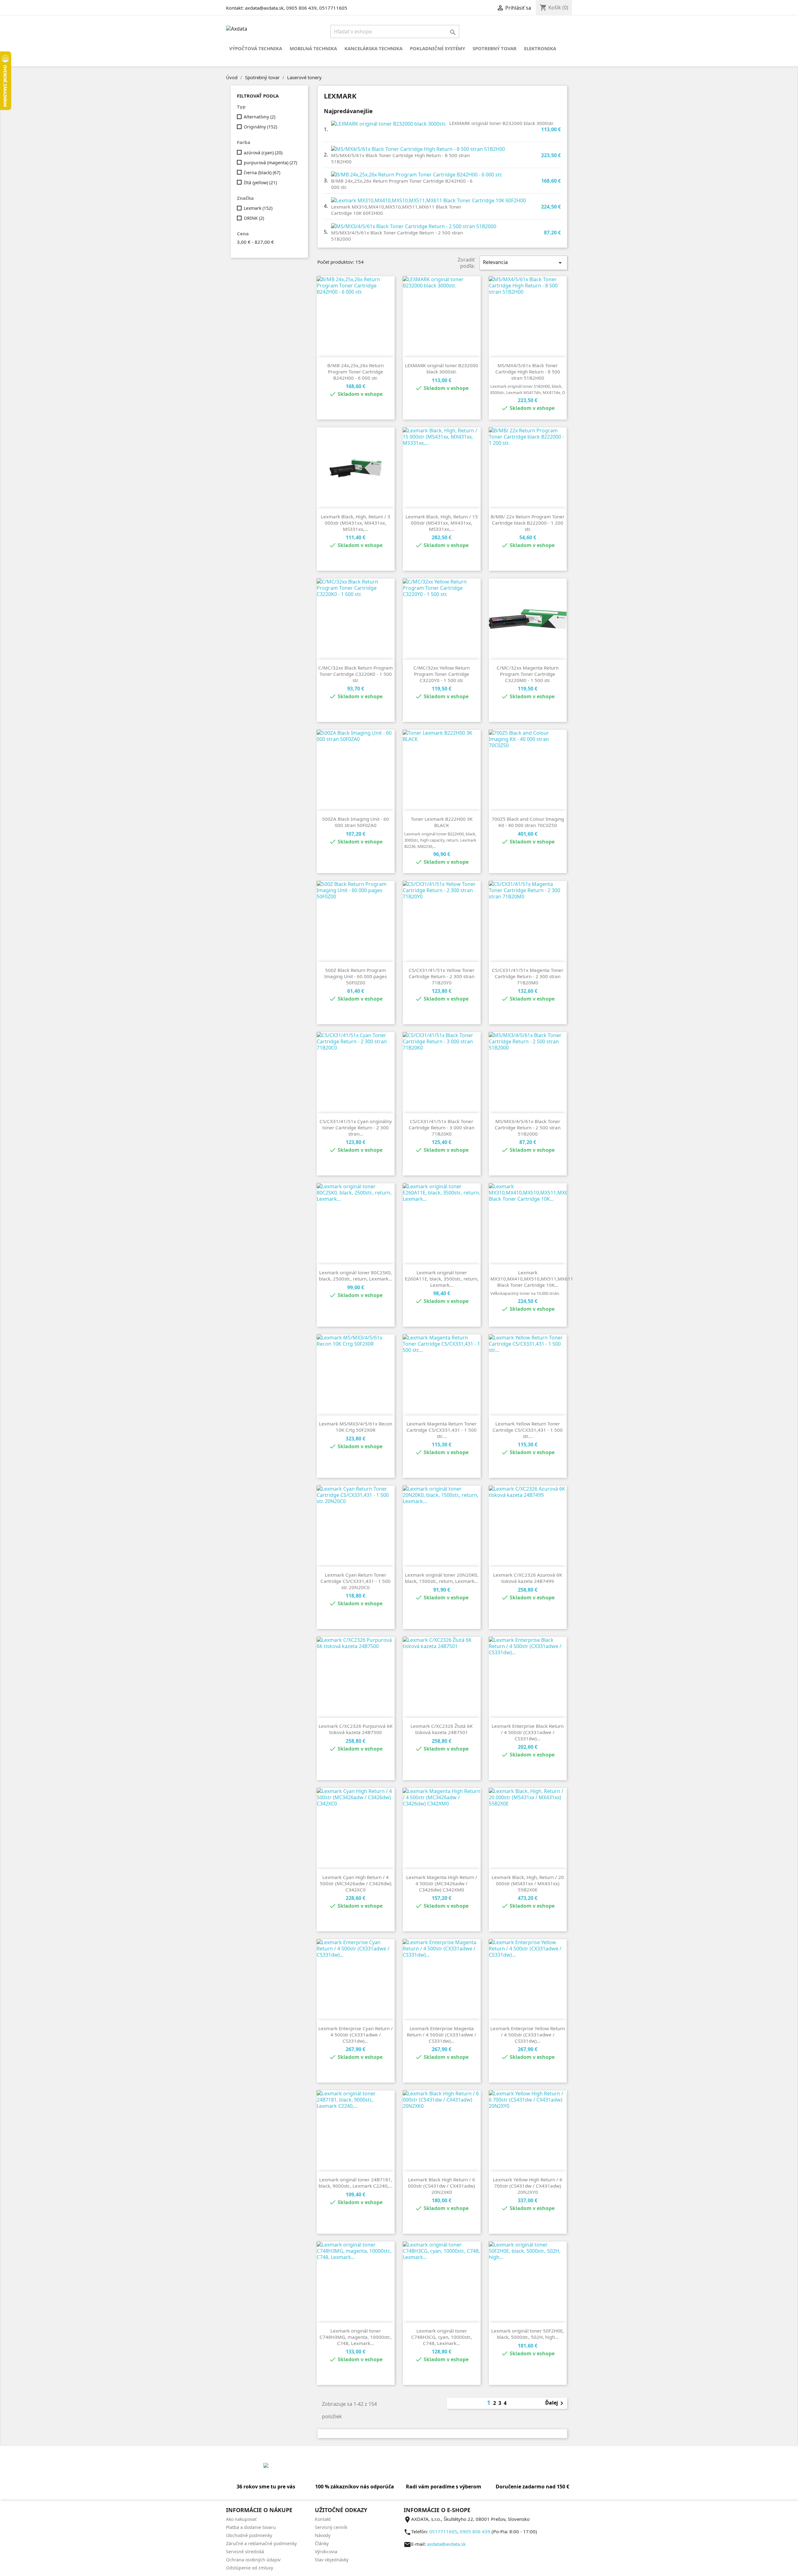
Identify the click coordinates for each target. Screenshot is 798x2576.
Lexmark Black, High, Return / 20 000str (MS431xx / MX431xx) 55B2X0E (528, 1883)
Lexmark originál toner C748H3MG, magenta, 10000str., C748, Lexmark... (356, 2337)
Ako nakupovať (241, 2519)
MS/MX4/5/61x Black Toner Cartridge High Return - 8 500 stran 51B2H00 (528, 372)
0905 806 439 (301, 8)
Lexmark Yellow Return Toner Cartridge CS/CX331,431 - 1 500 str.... (528, 1430)
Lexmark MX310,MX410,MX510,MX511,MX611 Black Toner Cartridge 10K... (532, 1279)
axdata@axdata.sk (264, 8)
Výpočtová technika (256, 48)
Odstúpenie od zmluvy (250, 2568)
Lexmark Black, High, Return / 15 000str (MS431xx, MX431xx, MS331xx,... (442, 523)
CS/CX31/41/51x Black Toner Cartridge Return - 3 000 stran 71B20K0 (442, 1127)
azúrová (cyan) (263, 153)
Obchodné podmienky (249, 2535)
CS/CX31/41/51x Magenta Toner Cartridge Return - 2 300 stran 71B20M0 (528, 976)
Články (322, 2543)
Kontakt (323, 2519)
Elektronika (540, 48)
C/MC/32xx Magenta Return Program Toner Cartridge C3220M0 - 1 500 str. (528, 674)
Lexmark (258, 208)
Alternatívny (260, 117)
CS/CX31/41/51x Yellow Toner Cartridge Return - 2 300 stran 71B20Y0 (442, 976)
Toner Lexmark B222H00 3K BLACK (442, 822)
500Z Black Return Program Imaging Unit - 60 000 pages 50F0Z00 (356, 976)
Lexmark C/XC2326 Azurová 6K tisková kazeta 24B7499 (528, 1578)
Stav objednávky (332, 2560)
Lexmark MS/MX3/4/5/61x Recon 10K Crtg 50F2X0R (356, 1427)
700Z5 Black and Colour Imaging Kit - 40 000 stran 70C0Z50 (528, 822)
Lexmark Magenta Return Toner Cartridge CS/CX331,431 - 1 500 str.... (442, 1430)
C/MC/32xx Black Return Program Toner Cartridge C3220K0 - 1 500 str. (356, 674)
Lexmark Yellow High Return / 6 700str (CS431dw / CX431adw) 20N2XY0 (528, 2186)
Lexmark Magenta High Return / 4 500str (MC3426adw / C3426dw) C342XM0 (442, 1883)
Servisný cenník (331, 2527)
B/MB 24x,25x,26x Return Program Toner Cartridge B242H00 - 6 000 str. (356, 372)
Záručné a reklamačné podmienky (261, 2543)
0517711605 (333, 8)
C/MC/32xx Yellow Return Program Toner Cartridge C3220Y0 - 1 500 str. (442, 674)
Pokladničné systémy (437, 48)
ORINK (254, 218)
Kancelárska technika (373, 48)
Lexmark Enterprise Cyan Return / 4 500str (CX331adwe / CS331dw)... (356, 2035)
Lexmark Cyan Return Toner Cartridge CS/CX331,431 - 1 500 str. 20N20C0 (356, 1581)
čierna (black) (262, 173)
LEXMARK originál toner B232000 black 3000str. (502, 123)
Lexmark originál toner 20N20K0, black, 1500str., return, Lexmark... (442, 1578)
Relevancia (523, 263)
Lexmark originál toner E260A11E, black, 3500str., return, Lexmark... (442, 1279)
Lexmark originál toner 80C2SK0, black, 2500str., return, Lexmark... (356, 1276)
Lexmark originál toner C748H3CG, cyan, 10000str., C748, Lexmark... (442, 2337)
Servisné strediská (245, 2552)
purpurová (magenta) (270, 163)
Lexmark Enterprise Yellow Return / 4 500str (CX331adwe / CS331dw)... (528, 2035)
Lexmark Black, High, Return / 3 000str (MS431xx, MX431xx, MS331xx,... (356, 523)
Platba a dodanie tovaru (251, 2527)
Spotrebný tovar (495, 48)
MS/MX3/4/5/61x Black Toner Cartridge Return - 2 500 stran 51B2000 (528, 1127)
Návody (323, 2535)
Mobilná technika (313, 48)
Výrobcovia (326, 2552)
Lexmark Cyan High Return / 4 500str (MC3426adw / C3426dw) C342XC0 (356, 1883)
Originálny (260, 127)
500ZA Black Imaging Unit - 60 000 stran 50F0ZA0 (356, 822)
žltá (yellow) (260, 183)
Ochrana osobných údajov (253, 2560)
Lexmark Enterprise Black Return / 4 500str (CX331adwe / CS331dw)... (528, 1732)
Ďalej (555, 2403)
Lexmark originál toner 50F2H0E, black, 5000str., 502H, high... (528, 2334)
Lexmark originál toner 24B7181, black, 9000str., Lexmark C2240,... (356, 2183)
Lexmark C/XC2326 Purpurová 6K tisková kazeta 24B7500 (356, 1729)
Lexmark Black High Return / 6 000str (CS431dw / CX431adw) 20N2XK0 (442, 2186)
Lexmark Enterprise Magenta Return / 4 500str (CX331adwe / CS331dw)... (442, 2035)
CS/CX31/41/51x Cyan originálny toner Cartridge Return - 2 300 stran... (356, 1127)
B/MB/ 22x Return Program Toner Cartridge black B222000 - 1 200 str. (528, 523)
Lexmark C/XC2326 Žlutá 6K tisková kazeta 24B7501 (442, 1729)
